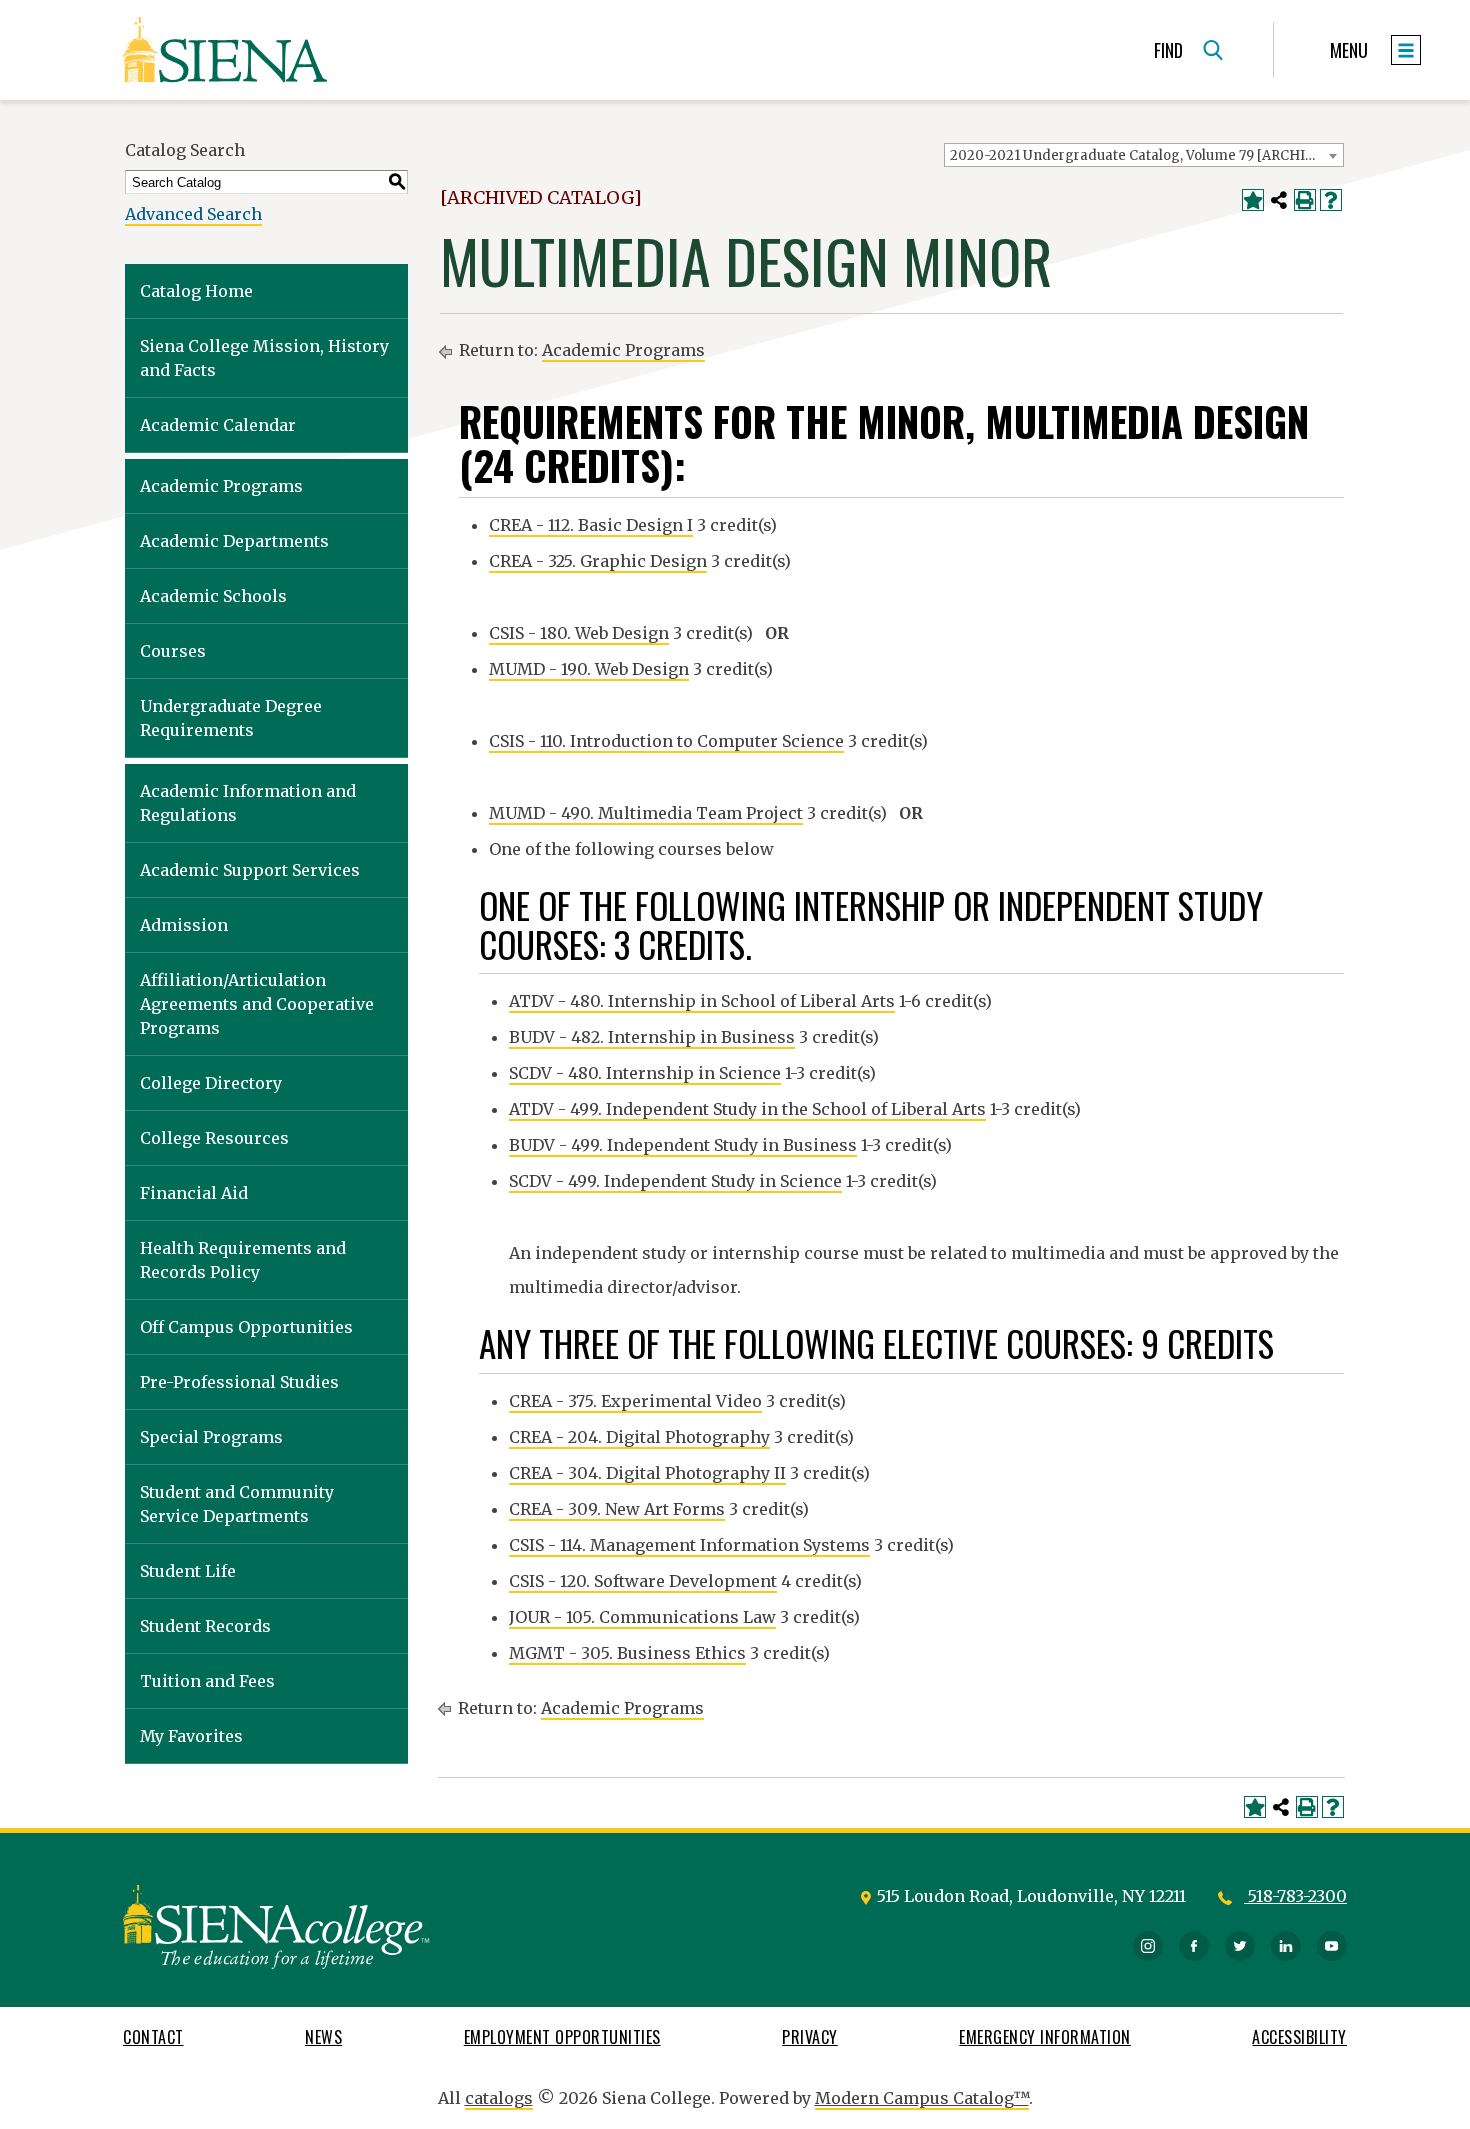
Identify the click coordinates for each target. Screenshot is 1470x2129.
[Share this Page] (1279, 200)
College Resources (214, 1138)
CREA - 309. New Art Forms (617, 1509)
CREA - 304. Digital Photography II (647, 1473)
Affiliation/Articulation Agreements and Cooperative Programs (257, 1004)
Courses (173, 651)
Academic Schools (213, 596)
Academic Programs (221, 486)
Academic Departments (234, 541)
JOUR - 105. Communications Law (642, 1617)
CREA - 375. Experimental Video (635, 1401)
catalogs (499, 2098)
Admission (184, 925)
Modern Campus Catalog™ (922, 2098)
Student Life (188, 1571)
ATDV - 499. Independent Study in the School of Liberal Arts (747, 1109)
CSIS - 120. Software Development (643, 1581)
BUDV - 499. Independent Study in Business (683, 1145)
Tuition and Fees (207, 1681)
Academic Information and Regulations (248, 803)
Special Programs (211, 1437)
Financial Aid (194, 1193)
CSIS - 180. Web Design (579, 633)
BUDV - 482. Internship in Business (652, 1037)
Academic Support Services (250, 870)
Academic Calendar (218, 425)
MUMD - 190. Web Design (589, 669)
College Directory (211, 1083)
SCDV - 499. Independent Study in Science (675, 1181)
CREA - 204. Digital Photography (639, 1437)
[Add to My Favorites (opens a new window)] (1253, 200)
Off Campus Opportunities (246, 1327)
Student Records (205, 1626)
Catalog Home (196, 291)
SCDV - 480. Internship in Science (645, 1073)
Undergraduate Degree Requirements (231, 718)
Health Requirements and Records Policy (243, 1260)
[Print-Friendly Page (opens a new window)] (1305, 200)
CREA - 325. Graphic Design (598, 561)
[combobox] (1144, 155)
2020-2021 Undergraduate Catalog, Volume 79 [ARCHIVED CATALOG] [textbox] (1146, 155)
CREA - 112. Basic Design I (591, 525)
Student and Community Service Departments (237, 1504)
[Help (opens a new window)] (1331, 200)
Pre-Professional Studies (239, 1382)
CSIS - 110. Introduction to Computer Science (666, 741)
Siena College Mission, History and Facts (264, 358)
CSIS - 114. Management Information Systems (689, 1545)
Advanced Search (193, 214)
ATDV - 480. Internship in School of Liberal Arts (702, 1001)
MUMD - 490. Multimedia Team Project (646, 813)
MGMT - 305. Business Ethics (627, 1653)
